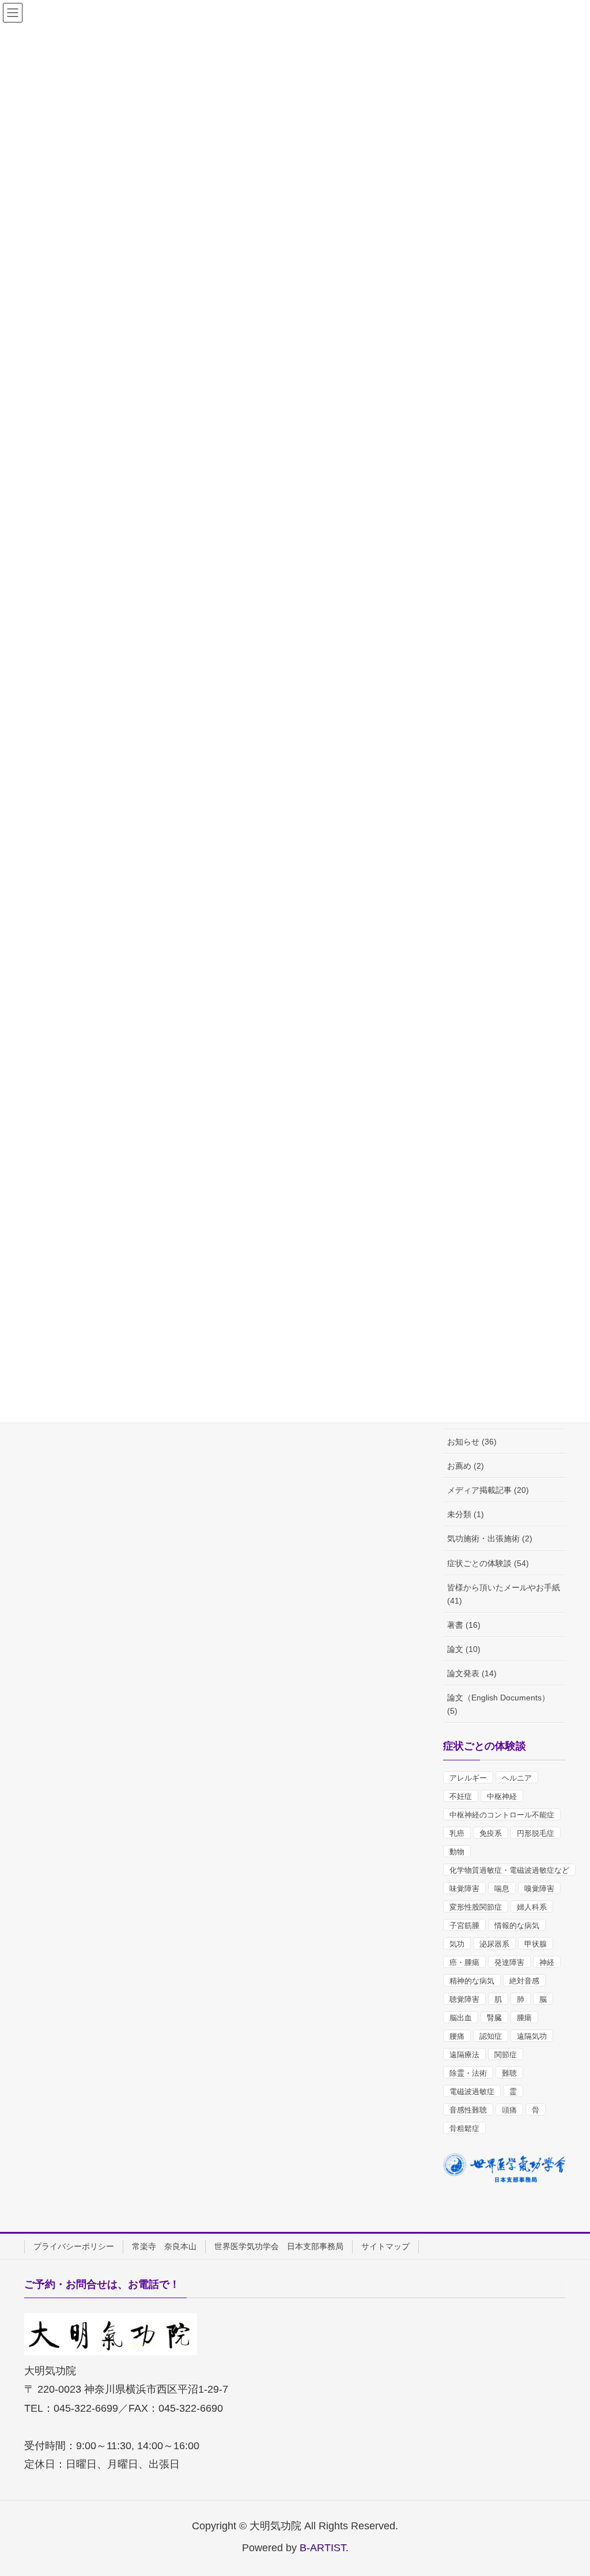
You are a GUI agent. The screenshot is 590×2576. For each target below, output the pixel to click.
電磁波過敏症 (472, 2092)
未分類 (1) (466, 1514)
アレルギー (468, 1778)
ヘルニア (517, 1778)
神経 (547, 1962)
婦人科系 (532, 1907)
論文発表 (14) (472, 1673)
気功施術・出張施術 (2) (490, 1538)
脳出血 (461, 2018)
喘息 (502, 1889)
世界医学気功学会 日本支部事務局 (279, 2246)
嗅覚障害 (539, 1889)
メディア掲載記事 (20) (488, 1490)
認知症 (491, 2036)
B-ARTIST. (324, 2548)
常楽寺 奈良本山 (164, 2246)
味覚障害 (464, 1889)
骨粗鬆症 (464, 2128)
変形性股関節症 (476, 1907)
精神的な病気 (472, 1981)
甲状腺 (536, 1944)
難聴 (509, 2073)
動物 (457, 1852)
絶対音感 (524, 1981)
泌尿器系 (494, 1944)
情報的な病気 (517, 1926)
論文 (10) (464, 1649)
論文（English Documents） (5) (498, 1704)
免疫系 (491, 1833)
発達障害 (509, 1962)
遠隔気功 (532, 2036)
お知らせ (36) (472, 1442)
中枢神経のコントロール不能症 (502, 1815)
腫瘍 (524, 2018)
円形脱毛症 (536, 1833)
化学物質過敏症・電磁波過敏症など (509, 1870)
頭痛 (509, 2110)
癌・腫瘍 (464, 1962)
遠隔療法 (464, 2055)
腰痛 (457, 2036)
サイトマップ (385, 2246)
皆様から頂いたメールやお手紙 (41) (504, 1594)
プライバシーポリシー (74, 2246)
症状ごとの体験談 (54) (488, 1563)
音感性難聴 (468, 2110)
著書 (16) (464, 1625)
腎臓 (494, 2018)
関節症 (506, 2055)
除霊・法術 (468, 2073)
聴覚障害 (464, 1999)
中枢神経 (502, 1796)
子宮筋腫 (464, 1926)
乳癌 (457, 1833)
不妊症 (461, 1796)
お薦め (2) (466, 1466)
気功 (457, 1944)
